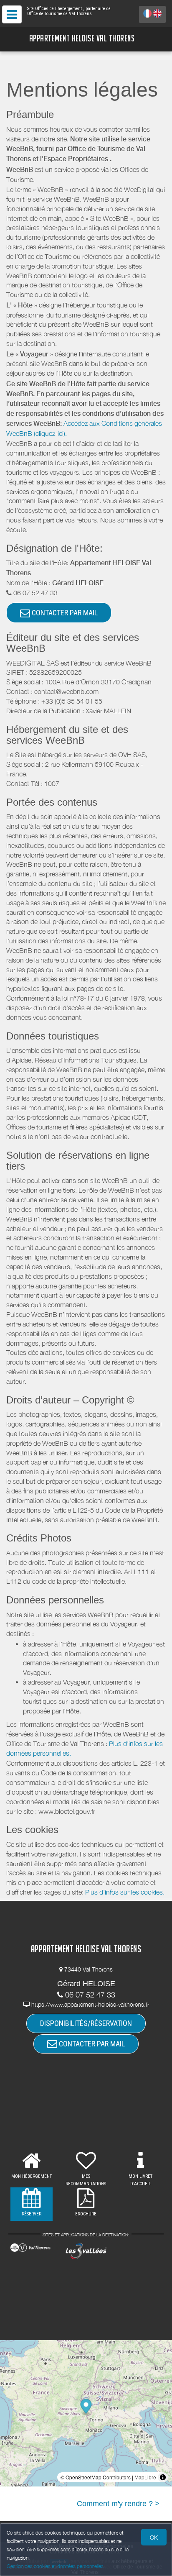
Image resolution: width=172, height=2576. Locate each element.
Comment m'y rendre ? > (118, 2504)
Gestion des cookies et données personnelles (55, 2566)
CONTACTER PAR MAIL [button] (64, 613)
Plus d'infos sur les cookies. (125, 1892)
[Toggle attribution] (163, 2477)
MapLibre (145, 2477)
